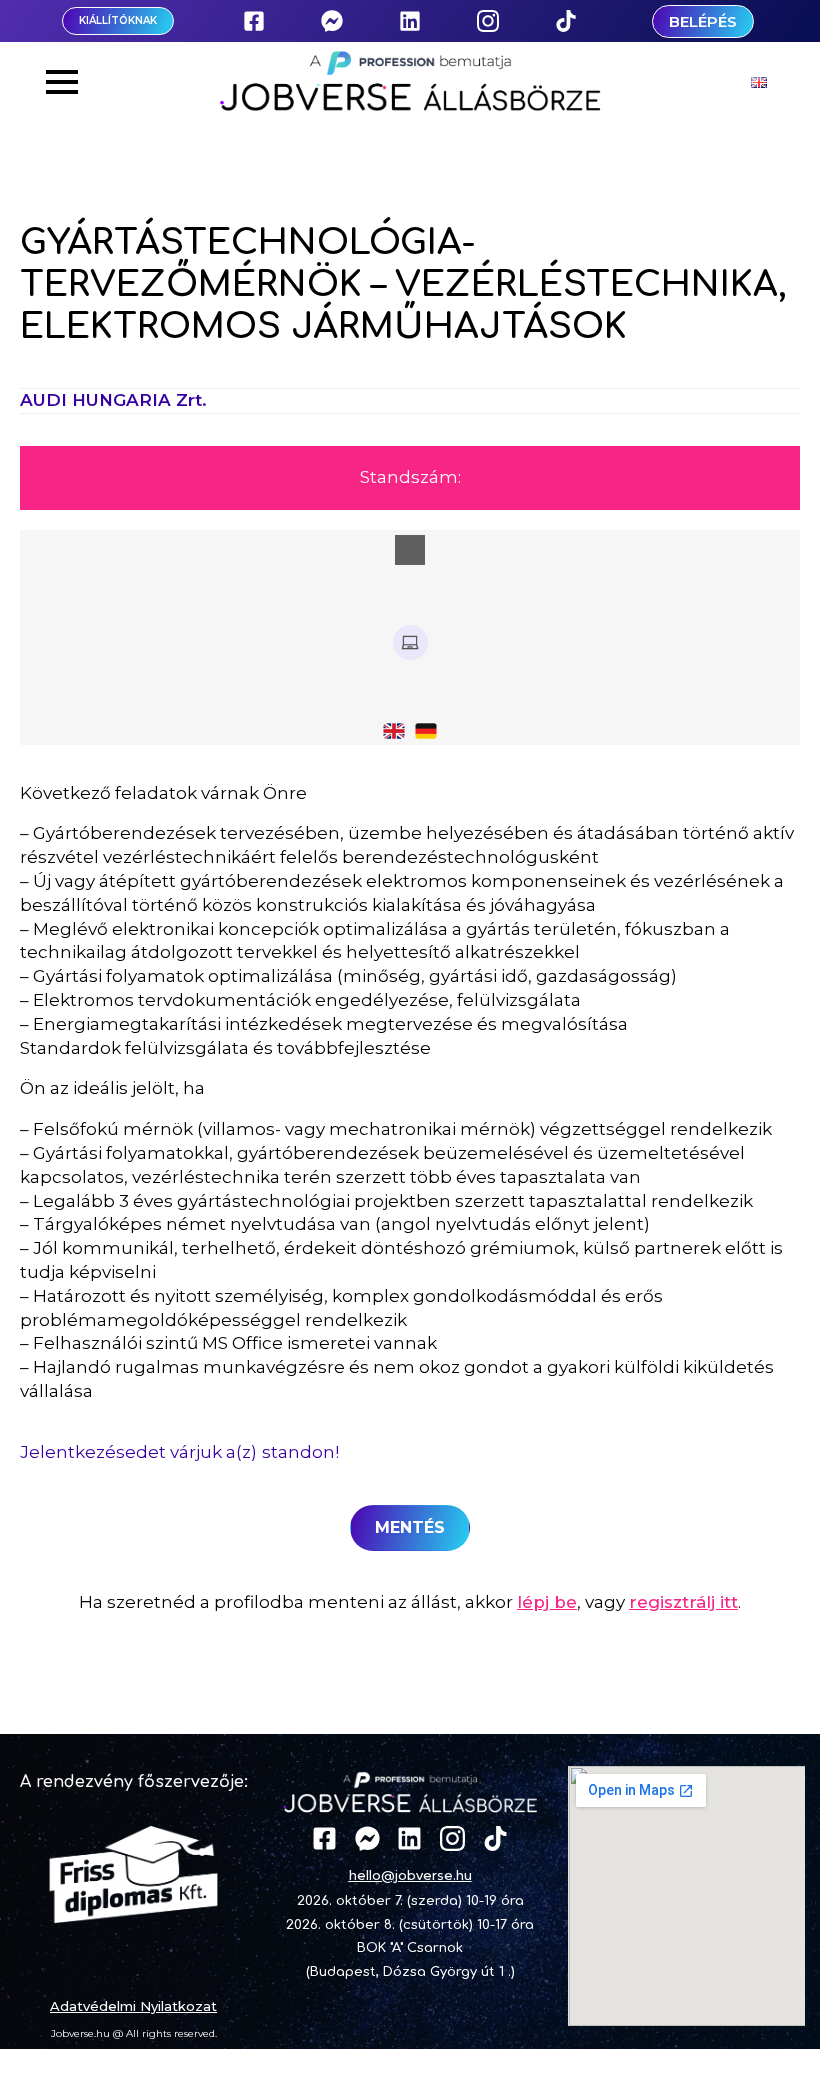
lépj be (547, 1602)
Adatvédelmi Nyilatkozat (133, 2006)
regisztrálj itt (683, 1602)
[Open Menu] (62, 82)
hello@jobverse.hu (410, 1875)
